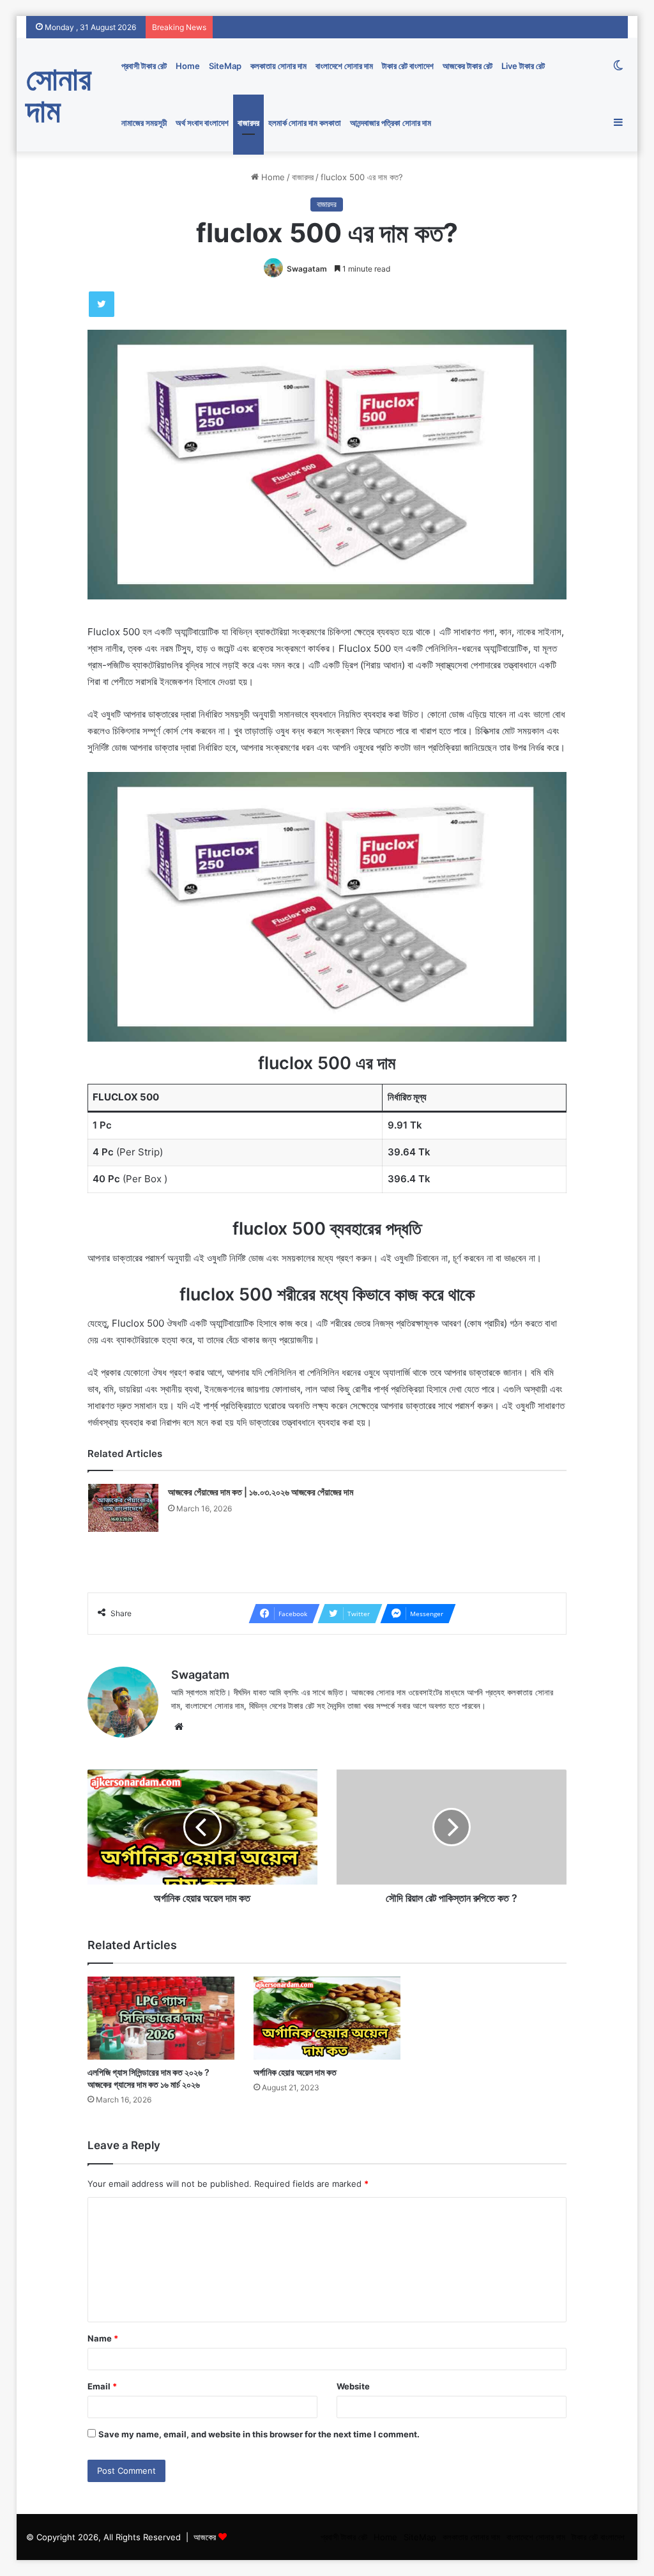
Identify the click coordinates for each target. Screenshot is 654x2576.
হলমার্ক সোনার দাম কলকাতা (305, 123)
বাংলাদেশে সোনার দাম (344, 66)
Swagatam (307, 269)
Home (188, 66)
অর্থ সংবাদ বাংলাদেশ (202, 123)
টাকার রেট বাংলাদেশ (408, 66)
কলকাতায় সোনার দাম (278, 66)
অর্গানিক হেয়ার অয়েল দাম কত (295, 2072)
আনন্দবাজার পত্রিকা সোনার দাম (391, 123)
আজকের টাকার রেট (468, 66)
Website (353, 2386)
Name (103, 2338)
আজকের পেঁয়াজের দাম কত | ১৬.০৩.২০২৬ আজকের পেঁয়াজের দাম (261, 1492)
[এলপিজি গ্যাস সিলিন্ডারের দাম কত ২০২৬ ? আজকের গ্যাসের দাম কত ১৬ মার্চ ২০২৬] (161, 2018)
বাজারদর (248, 123)
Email (102, 2386)
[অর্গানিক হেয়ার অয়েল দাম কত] (327, 2018)
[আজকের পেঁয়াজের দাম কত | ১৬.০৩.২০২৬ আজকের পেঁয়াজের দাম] (123, 1508)
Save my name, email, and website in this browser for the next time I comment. (259, 2434)
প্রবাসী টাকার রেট (144, 66)
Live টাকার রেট (523, 66)
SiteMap (225, 66)
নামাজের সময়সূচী (144, 123)
